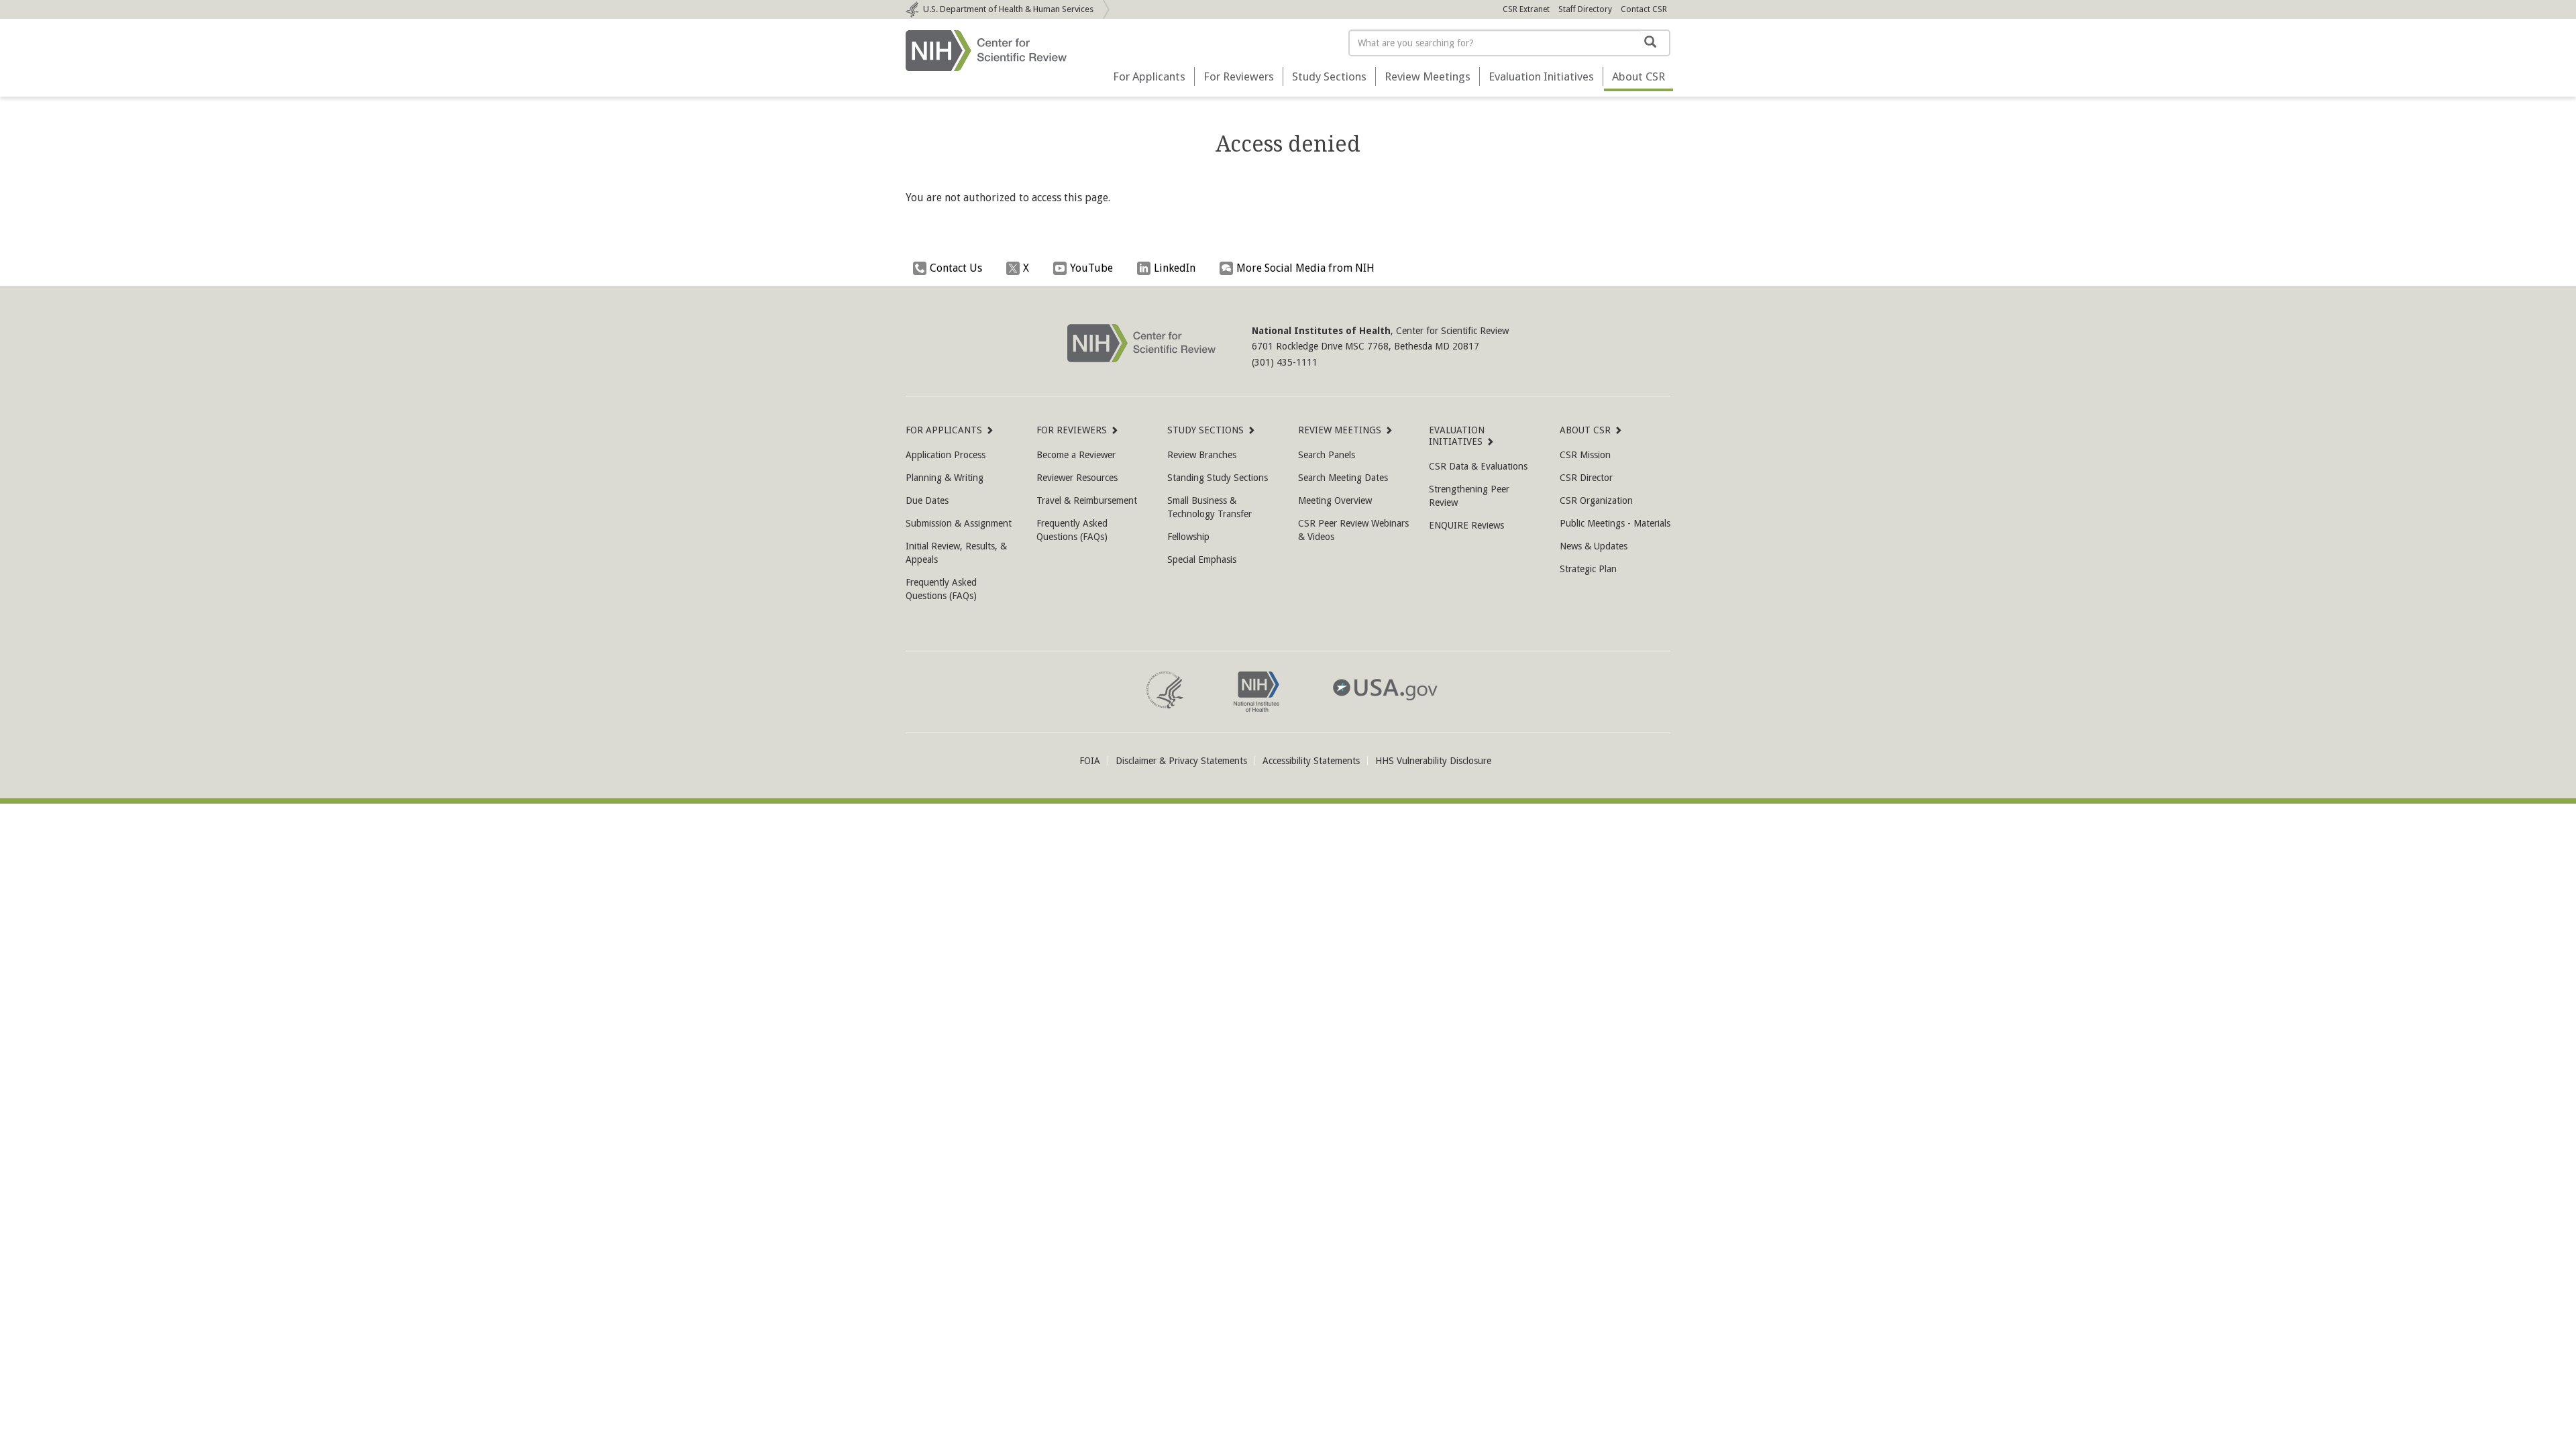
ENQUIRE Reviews (1466, 525)
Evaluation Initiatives (1541, 76)
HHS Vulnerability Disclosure (1433, 761)
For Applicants (1149, 76)
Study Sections (1329, 76)
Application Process (946, 455)
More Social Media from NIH (1305, 268)
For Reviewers (1239, 76)
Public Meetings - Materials (1615, 523)
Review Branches (1202, 455)
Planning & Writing (945, 478)
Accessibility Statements (1311, 761)
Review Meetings (1428, 76)
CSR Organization (1596, 500)
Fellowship (1188, 537)
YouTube (1091, 268)
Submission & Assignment (959, 523)
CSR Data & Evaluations (1478, 466)
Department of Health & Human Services (1008, 9)
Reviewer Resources (1077, 478)
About (1639, 76)
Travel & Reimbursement (1087, 500)
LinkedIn (1175, 268)
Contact (1644, 9)
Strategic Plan (1588, 569)
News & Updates (1594, 546)
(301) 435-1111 (1285, 362)
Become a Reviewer (1076, 455)
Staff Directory (1585, 9)
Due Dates (927, 500)
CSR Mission (1585, 455)
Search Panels (1327, 455)
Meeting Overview (1335, 500)
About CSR (1585, 430)
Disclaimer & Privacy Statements (1181, 761)
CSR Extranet (1526, 9)
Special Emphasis (1202, 559)
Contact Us (956, 268)
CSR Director (1586, 478)
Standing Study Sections (1218, 478)
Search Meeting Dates (1343, 478)
